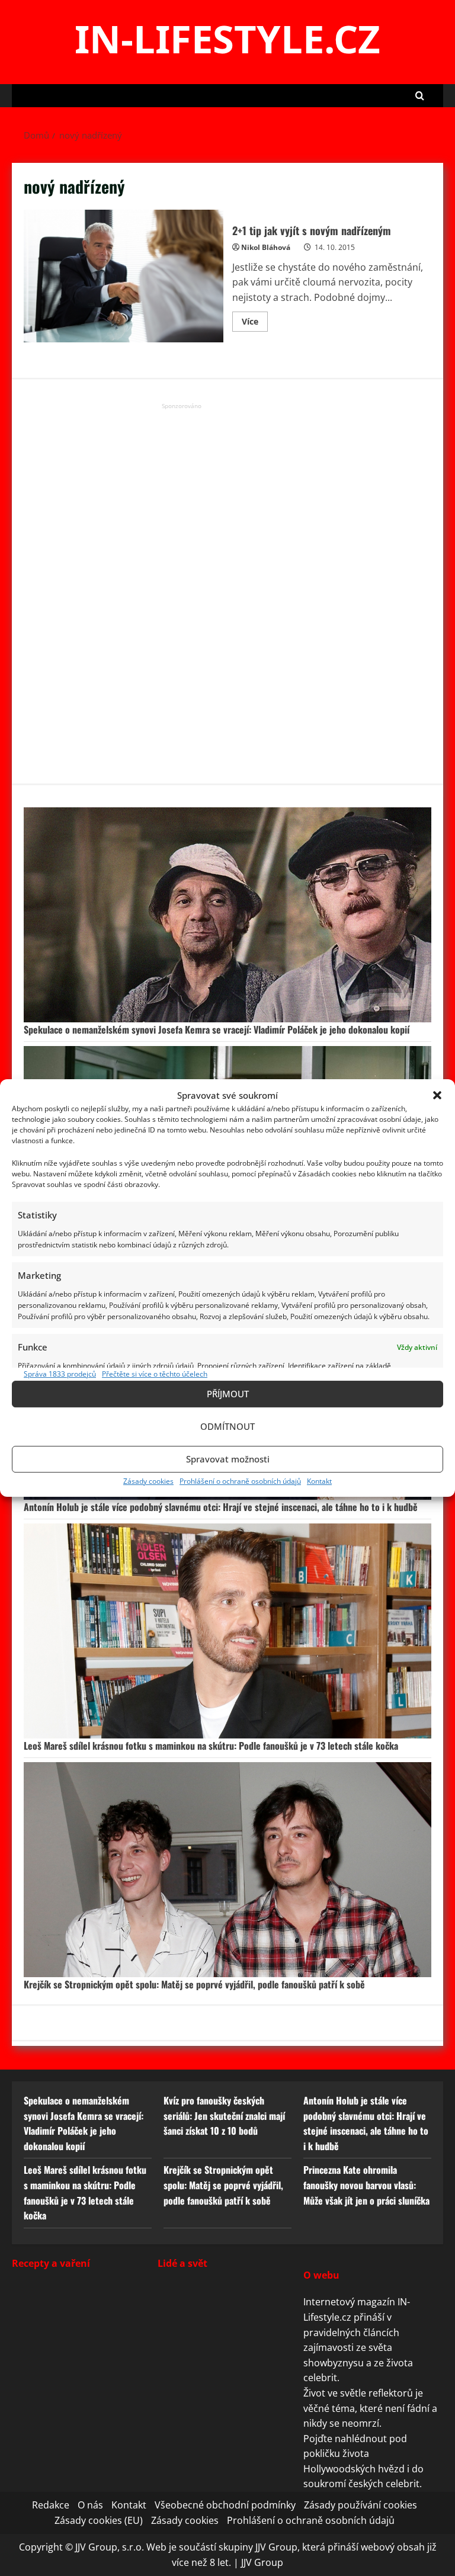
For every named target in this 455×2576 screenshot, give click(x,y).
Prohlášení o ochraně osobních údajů (240, 1481)
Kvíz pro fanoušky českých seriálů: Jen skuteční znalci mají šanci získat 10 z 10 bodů (224, 2115)
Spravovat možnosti (228, 1459)
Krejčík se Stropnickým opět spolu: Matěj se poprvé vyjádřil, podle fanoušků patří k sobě (194, 1984)
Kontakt (319, 1481)
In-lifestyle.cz (227, 39)
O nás (90, 2505)
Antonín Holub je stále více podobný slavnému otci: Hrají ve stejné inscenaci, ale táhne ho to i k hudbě (221, 1507)
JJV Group (262, 2562)
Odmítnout (227, 1426)
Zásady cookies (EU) (99, 2520)
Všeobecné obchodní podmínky (225, 2505)
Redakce (51, 2505)
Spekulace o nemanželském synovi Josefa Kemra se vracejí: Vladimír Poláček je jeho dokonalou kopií (217, 1029)
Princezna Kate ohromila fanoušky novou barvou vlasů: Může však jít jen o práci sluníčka (366, 2185)
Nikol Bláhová (266, 247)
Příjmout (228, 1394)
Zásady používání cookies (361, 2505)
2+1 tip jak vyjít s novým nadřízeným (124, 276)
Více (255, 323)
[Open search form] (420, 96)
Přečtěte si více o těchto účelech (155, 1374)
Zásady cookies (148, 1481)
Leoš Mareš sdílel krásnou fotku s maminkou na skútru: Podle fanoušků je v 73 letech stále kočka (211, 1746)
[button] (437, 1095)
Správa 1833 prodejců (60, 1374)
